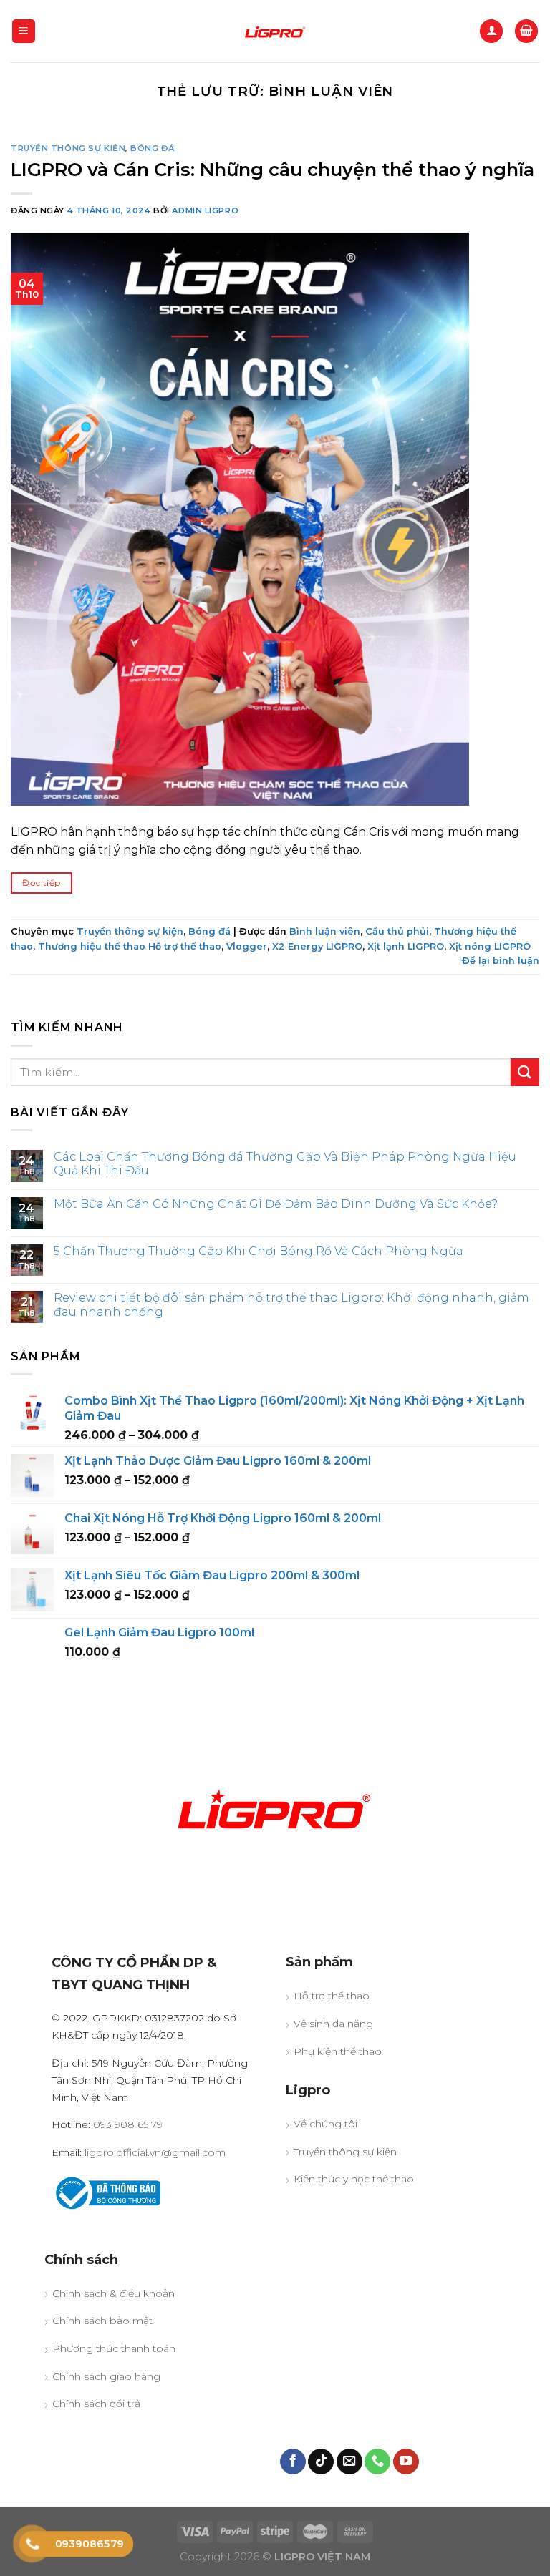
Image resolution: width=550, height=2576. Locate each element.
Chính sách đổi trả (96, 2404)
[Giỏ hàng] (526, 31)
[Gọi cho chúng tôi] (377, 2462)
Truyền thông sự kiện (68, 148)
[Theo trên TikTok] (321, 2462)
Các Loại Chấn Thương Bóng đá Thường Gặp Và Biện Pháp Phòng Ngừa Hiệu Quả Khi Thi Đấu (285, 1163)
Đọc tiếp (41, 883)
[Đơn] (24, 31)
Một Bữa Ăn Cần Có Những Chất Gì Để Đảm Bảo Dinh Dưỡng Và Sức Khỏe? (276, 1204)
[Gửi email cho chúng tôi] (349, 2462)
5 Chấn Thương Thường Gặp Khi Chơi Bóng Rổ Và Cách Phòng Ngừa (259, 1251)
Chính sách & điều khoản (114, 2293)
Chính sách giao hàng (106, 2376)
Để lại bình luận (501, 961)
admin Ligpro (205, 210)
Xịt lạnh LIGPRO (406, 946)
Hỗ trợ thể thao (332, 1996)
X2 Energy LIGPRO (317, 946)
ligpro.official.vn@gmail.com (155, 2152)
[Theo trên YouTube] (406, 2462)
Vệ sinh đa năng (333, 2024)
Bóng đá (152, 148)
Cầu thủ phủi (397, 931)
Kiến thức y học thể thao (354, 2179)
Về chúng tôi (325, 2124)
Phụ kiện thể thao (338, 2051)
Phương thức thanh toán (114, 2348)
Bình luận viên (325, 931)
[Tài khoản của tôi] (491, 31)
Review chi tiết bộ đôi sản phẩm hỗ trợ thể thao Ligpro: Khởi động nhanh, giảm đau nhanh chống (291, 1304)
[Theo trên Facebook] (293, 2462)
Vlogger (247, 946)
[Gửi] (525, 1072)
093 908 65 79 (128, 2124)
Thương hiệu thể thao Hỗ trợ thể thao (130, 946)
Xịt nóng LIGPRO (490, 946)
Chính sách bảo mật (102, 2321)
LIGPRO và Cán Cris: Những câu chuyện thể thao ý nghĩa (272, 169)
